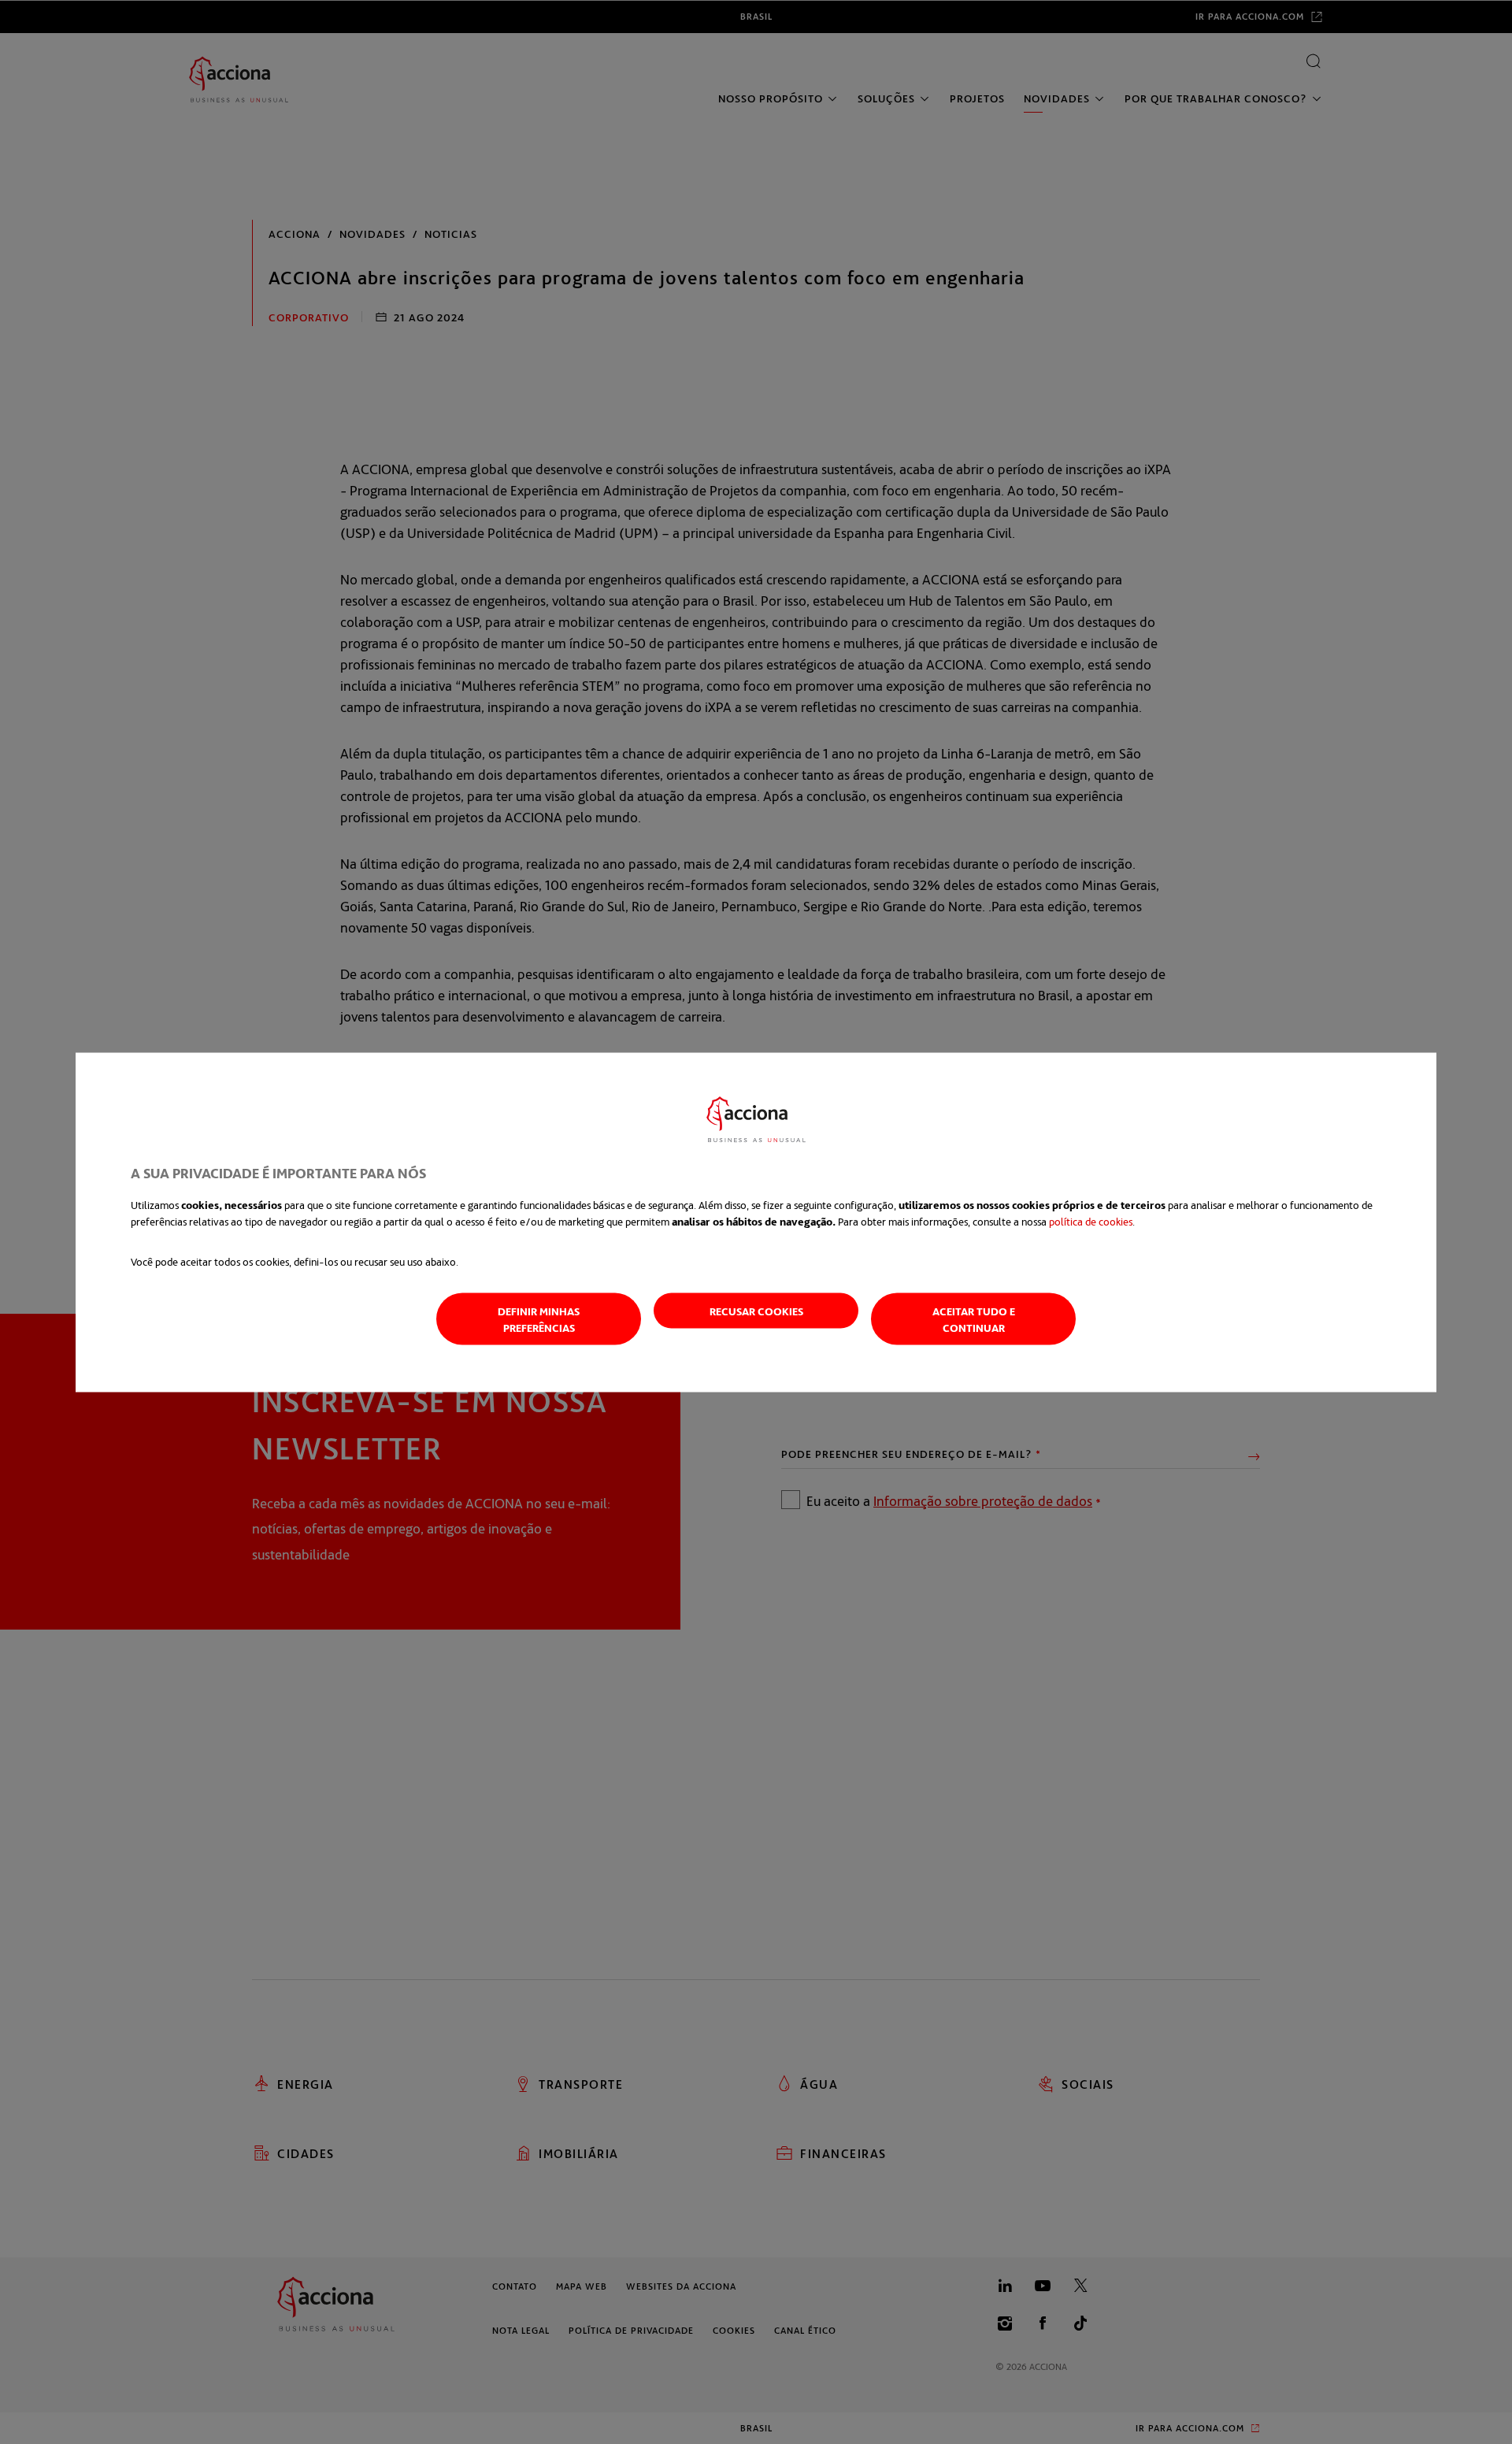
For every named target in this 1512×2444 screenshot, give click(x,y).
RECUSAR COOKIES (756, 1310)
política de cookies (1091, 1220)
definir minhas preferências (539, 1318)
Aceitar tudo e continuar (974, 1318)
